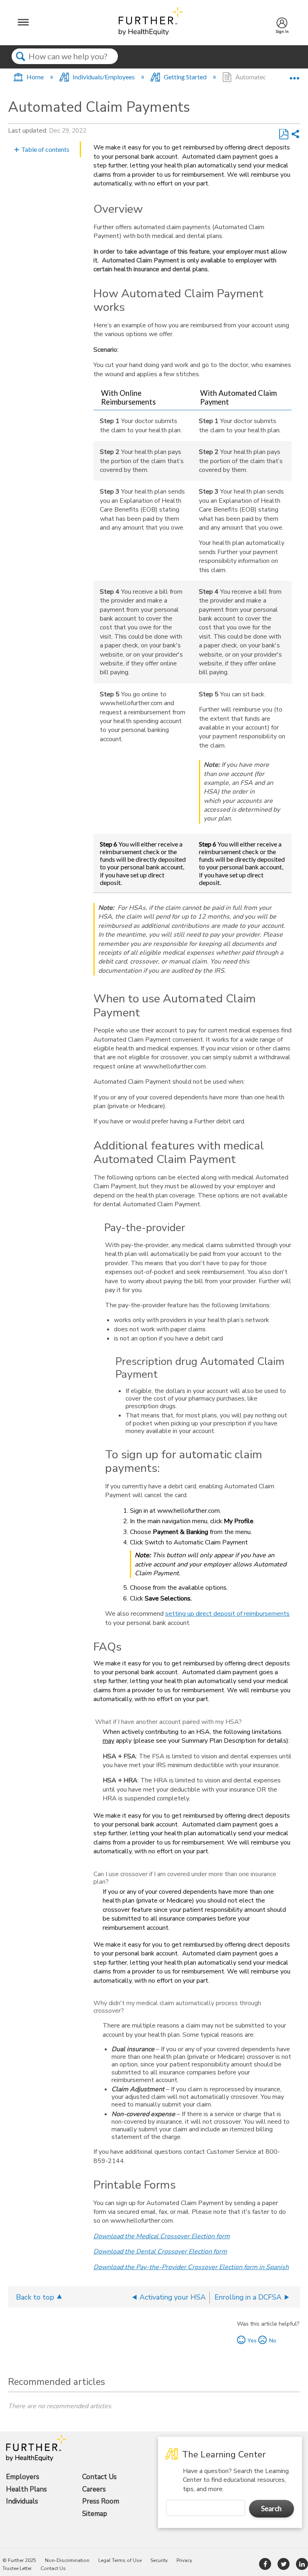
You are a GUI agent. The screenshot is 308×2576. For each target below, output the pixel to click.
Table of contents (45, 149)
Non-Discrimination (67, 2560)
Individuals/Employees (104, 77)
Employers (23, 2477)
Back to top (35, 2297)
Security (159, 2560)
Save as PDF (284, 134)
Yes (252, 2340)
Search (21, 63)
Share (295, 134)
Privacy (184, 2560)
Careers (94, 2489)
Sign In (282, 29)
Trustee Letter (17, 2568)
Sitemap (95, 2514)
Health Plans (26, 2489)
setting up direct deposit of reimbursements (227, 1614)
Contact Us (99, 2477)
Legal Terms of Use (120, 2560)
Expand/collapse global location (294, 75)
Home (35, 77)
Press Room (101, 2501)
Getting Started (185, 77)
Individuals (22, 2501)
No (273, 2340)
